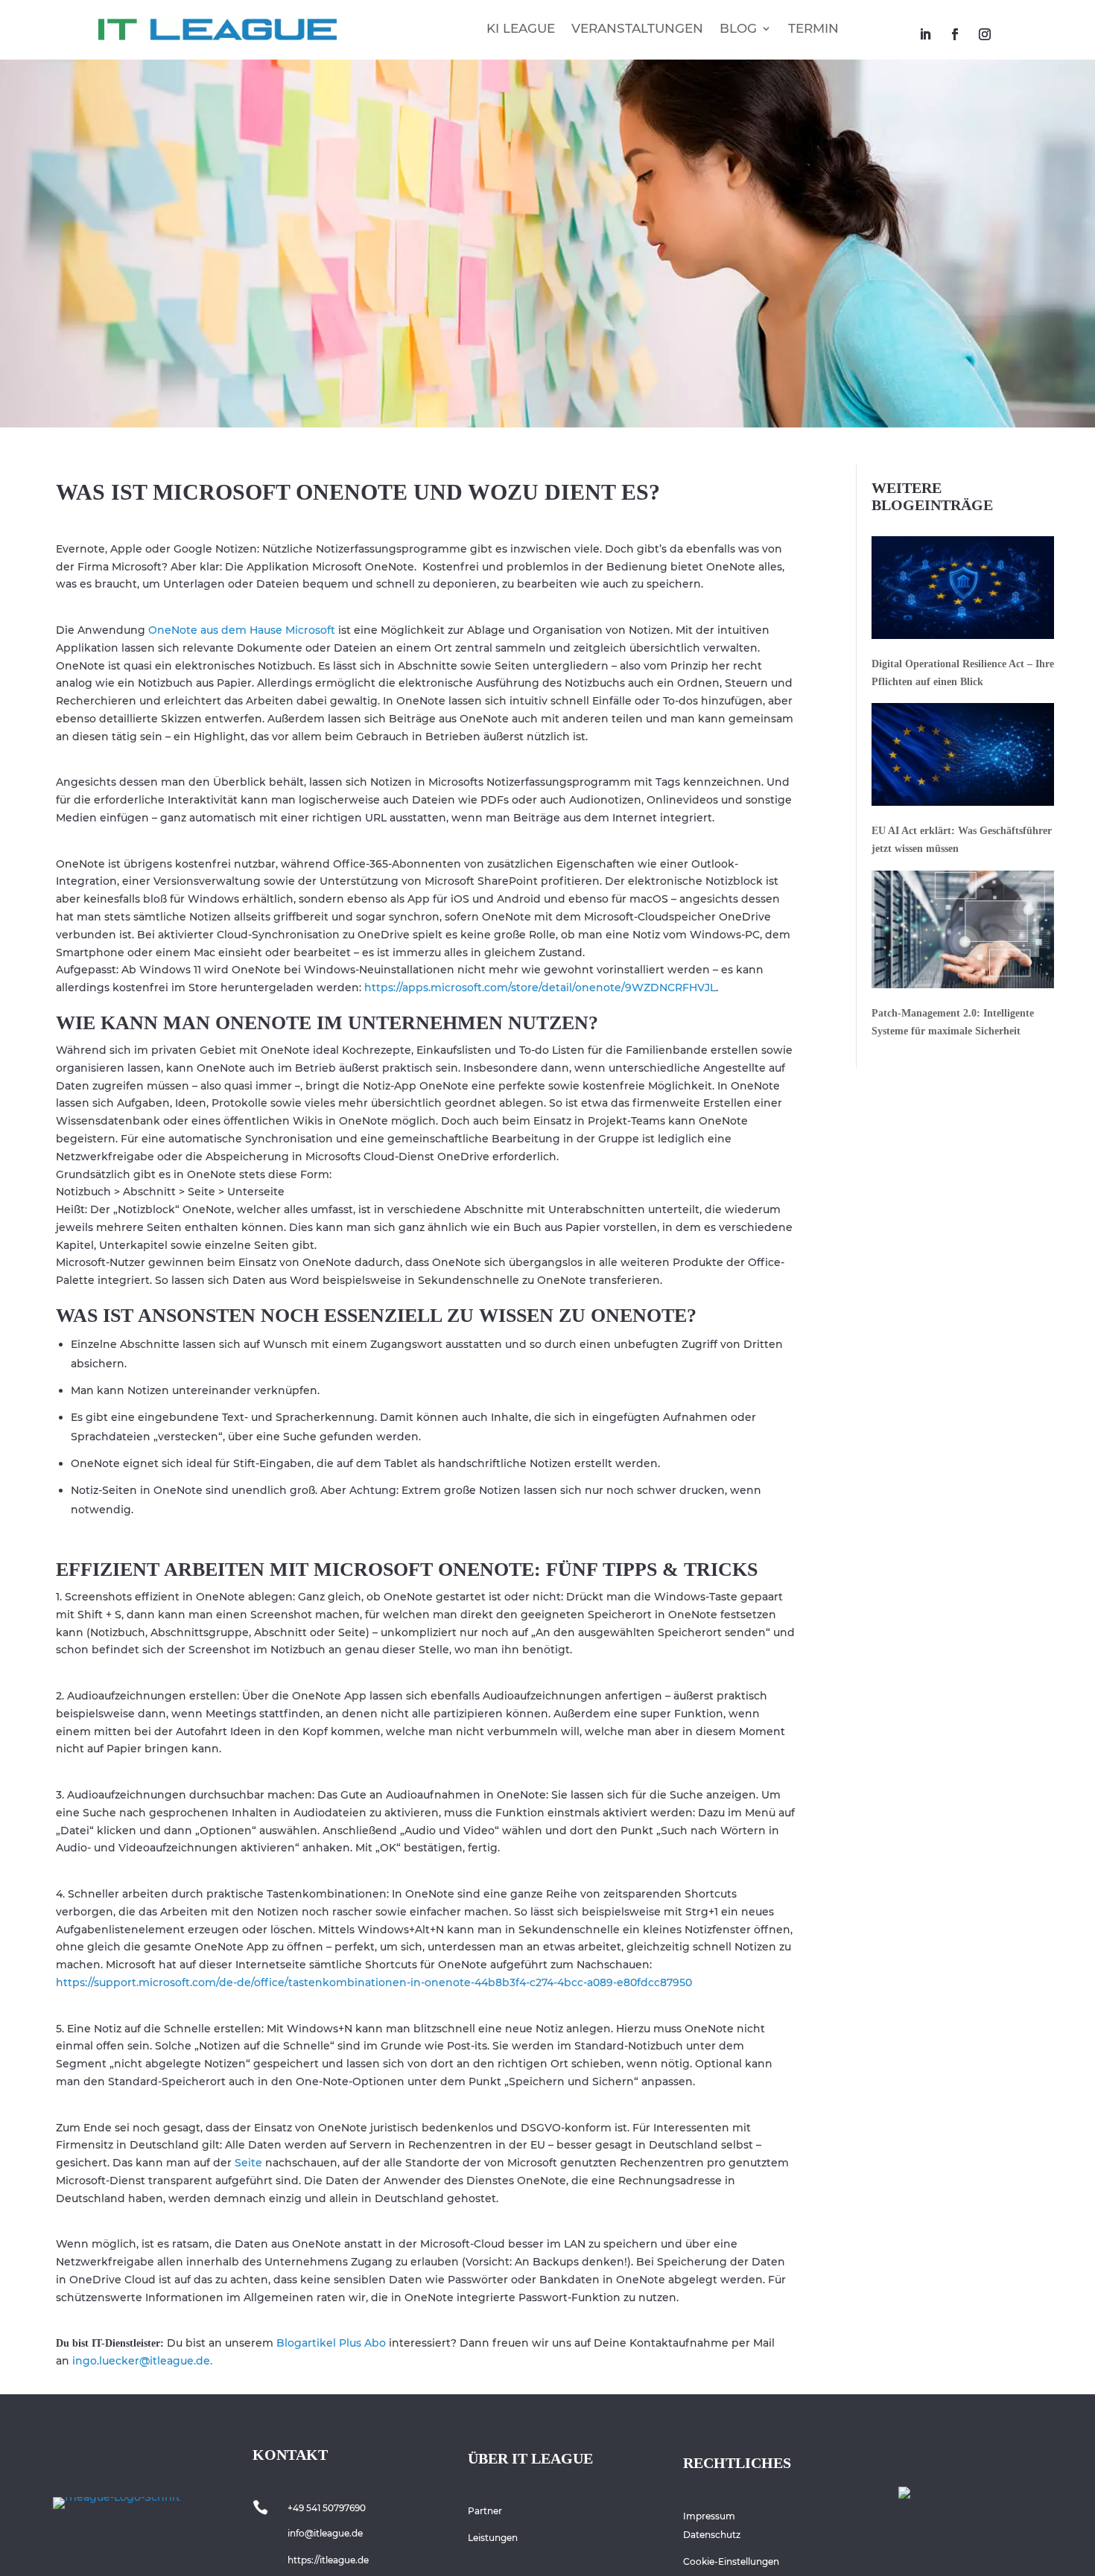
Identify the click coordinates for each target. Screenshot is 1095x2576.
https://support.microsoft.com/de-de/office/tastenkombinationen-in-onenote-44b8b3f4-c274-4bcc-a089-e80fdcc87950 (374, 1982)
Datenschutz (712, 2535)
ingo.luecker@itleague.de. (142, 2361)
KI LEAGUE (521, 28)
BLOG (738, 28)
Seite (248, 2163)
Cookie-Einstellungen (731, 2561)
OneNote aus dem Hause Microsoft (240, 630)
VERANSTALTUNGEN (637, 28)
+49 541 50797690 (327, 2508)
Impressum (709, 2516)
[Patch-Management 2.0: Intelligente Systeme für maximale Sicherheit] (963, 932)
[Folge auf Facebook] (955, 34)
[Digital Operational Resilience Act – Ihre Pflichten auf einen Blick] (963, 591)
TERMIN (813, 28)
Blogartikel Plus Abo (330, 2343)
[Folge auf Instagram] (985, 34)
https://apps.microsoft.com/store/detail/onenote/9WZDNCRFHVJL (540, 988)
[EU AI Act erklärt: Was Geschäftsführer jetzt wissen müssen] (963, 757)
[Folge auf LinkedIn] (925, 34)
